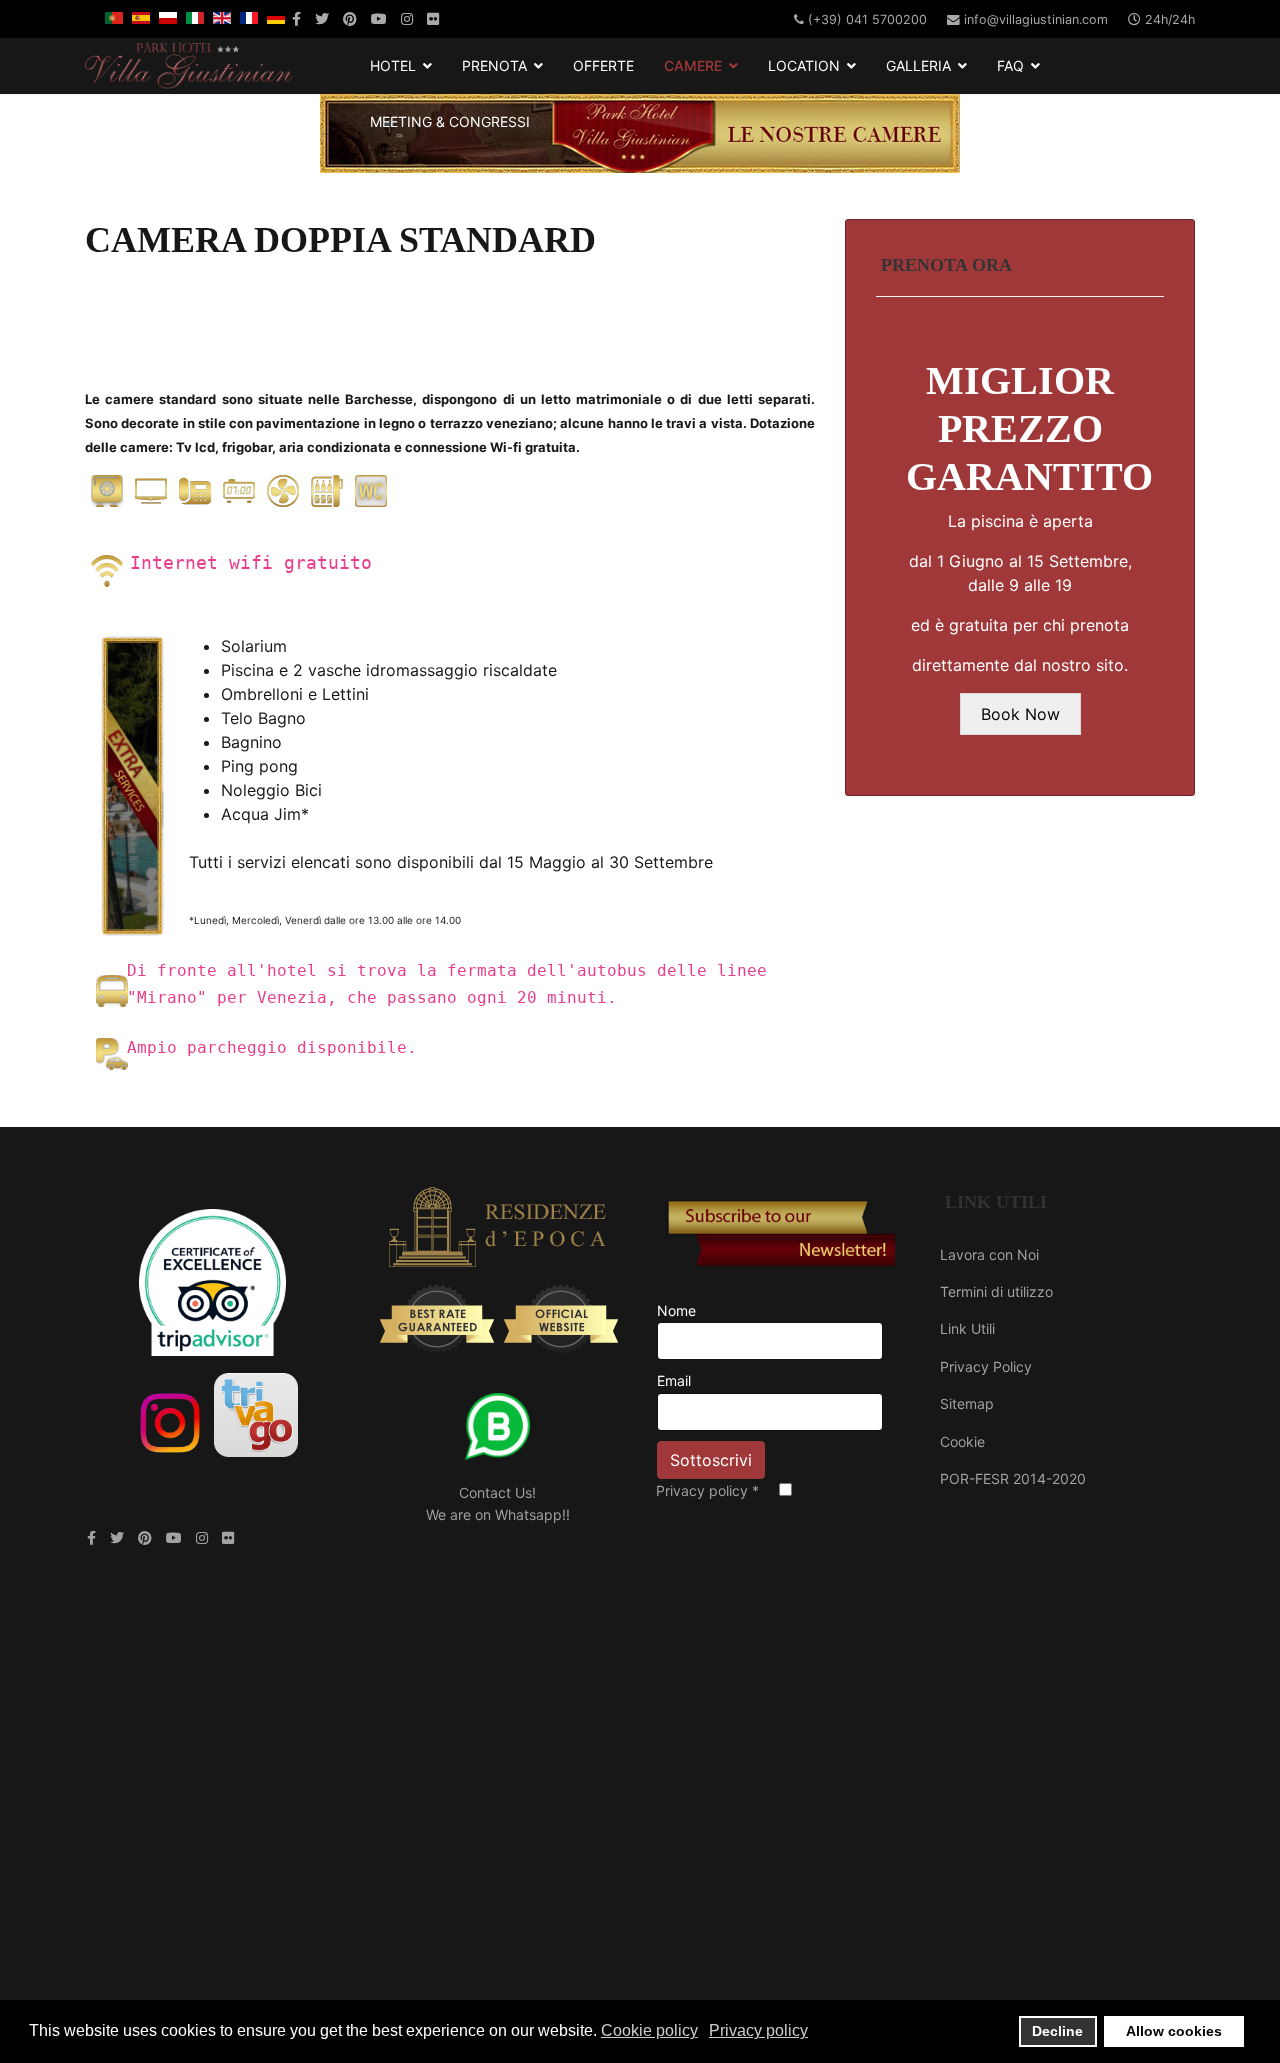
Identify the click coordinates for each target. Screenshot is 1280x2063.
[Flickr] (433, 18)
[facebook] (296, 18)
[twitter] (322, 18)
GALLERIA (918, 65)
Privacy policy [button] (758, 2030)
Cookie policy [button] (649, 2030)
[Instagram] (407, 18)
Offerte (603, 65)
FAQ (1010, 65)
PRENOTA (494, 65)
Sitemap (967, 1403)
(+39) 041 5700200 (867, 19)
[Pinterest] (350, 18)
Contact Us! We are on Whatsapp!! (498, 1503)
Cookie (962, 1441)
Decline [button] (1057, 2031)
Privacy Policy (986, 1366)
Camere (693, 65)
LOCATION (804, 65)
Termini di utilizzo (996, 1291)
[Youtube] (379, 18)
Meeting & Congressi (450, 121)
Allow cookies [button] (1174, 2031)
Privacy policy (707, 1490)
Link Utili (967, 1328)
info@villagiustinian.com (1036, 19)
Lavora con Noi (989, 1254)
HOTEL (393, 65)
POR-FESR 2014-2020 (1013, 1478)
